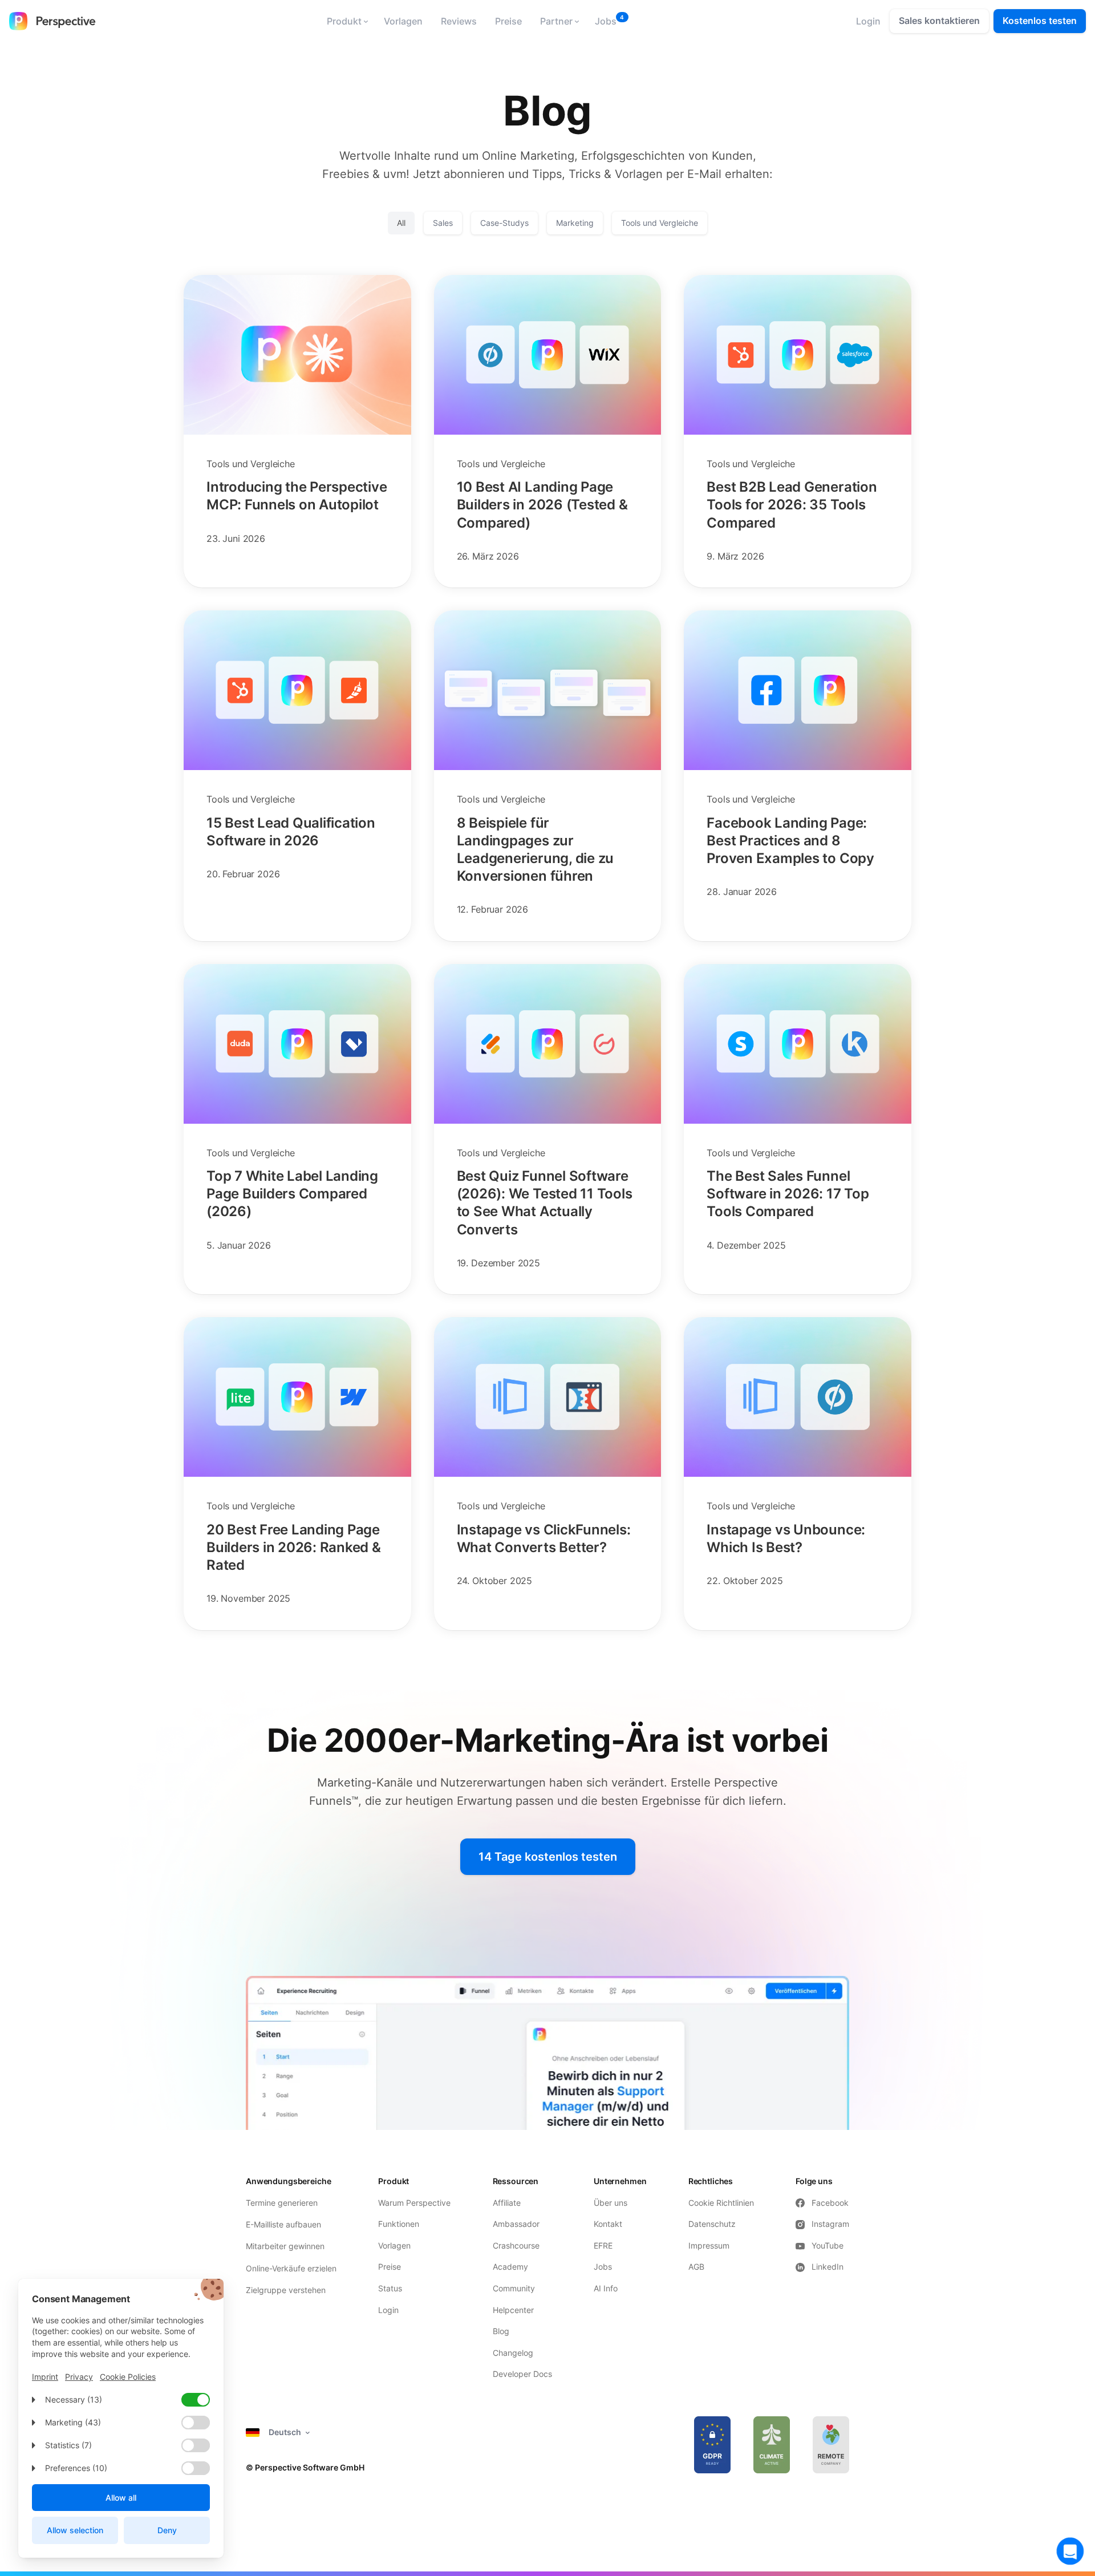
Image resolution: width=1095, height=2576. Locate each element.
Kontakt (608, 2224)
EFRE (604, 2245)
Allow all (121, 2498)
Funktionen (399, 2224)
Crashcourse (516, 2245)
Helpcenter (513, 2310)
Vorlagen (403, 21)
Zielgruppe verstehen (286, 2290)
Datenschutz (712, 2224)
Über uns (611, 2203)
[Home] (52, 21)
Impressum (709, 2245)
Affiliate (507, 2203)
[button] (346, 21)
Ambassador (516, 2224)
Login (388, 2310)
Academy (510, 2267)
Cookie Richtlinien (721, 2203)
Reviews (459, 21)
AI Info (606, 2288)
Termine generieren (282, 2203)
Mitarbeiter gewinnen (285, 2246)
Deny (167, 2530)
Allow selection (75, 2530)
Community (514, 2288)
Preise (508, 21)
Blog (501, 2331)
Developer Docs (522, 2374)
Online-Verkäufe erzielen (291, 2268)
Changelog (513, 2353)
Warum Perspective (414, 2203)
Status (390, 2288)
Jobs (606, 21)
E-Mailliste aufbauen (283, 2224)
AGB (696, 2267)
